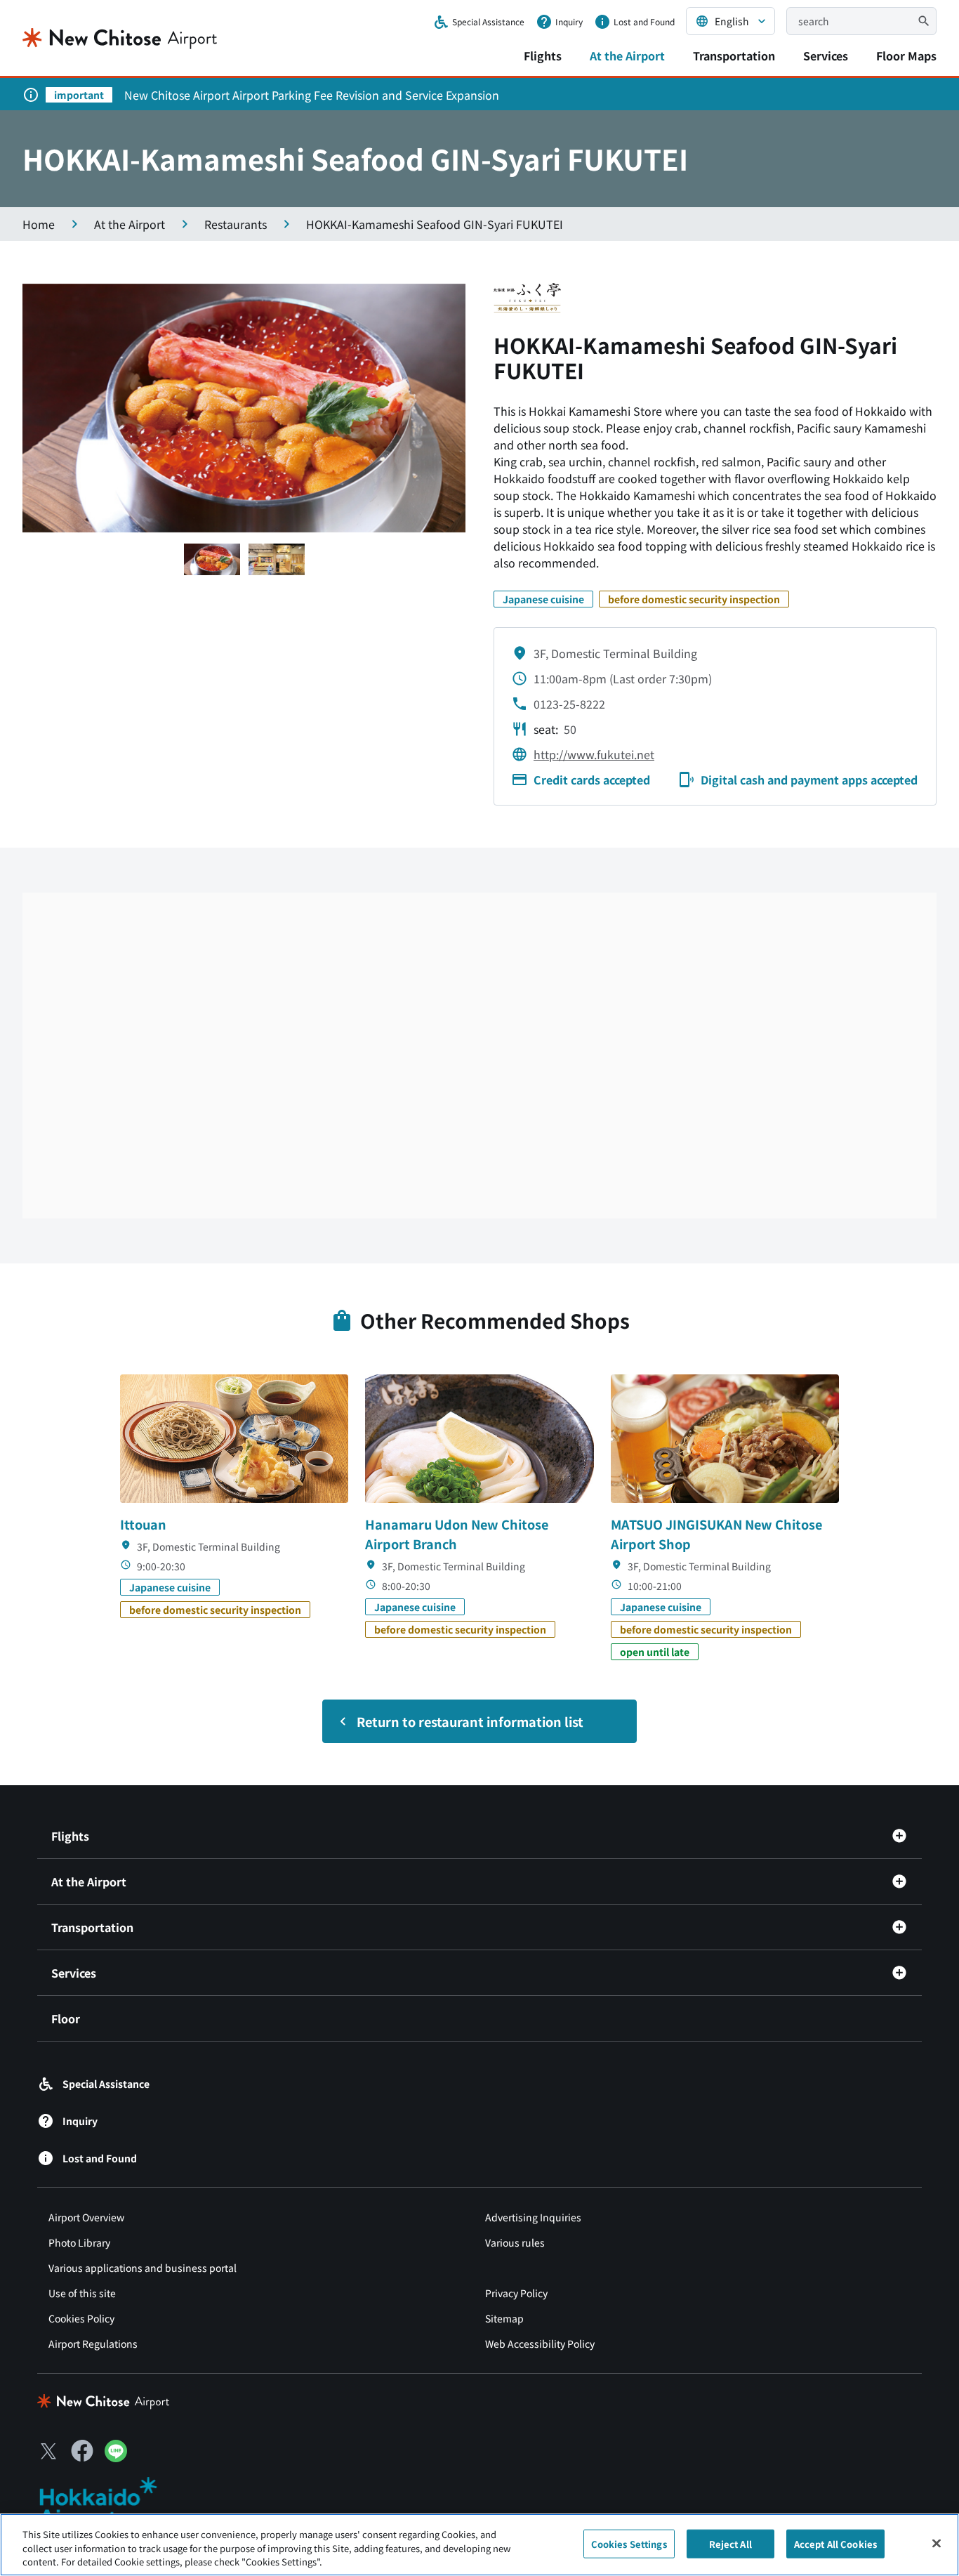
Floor (66, 2018)
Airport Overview (86, 2217)
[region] (479, 2545)
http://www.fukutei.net (594, 754)
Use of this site (82, 2293)
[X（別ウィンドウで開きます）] (48, 2451)
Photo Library (79, 2242)
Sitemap (504, 2318)
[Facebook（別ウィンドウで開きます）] (82, 2451)
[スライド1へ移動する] (212, 559)
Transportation (734, 55)
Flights (543, 55)
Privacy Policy (516, 2293)
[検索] (924, 21)
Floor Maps (906, 55)
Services (826, 55)
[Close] (937, 2543)
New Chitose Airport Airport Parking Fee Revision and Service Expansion (312, 95)
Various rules (515, 2242)
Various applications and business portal (143, 2268)
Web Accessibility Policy (540, 2344)
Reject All (730, 2543)
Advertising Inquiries (533, 2217)
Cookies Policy (81, 2318)
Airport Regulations (93, 2344)
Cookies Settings (629, 2543)
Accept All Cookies (835, 2543)
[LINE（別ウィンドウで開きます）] (116, 2457)
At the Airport (627, 55)
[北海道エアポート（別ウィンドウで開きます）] (110, 2502)
